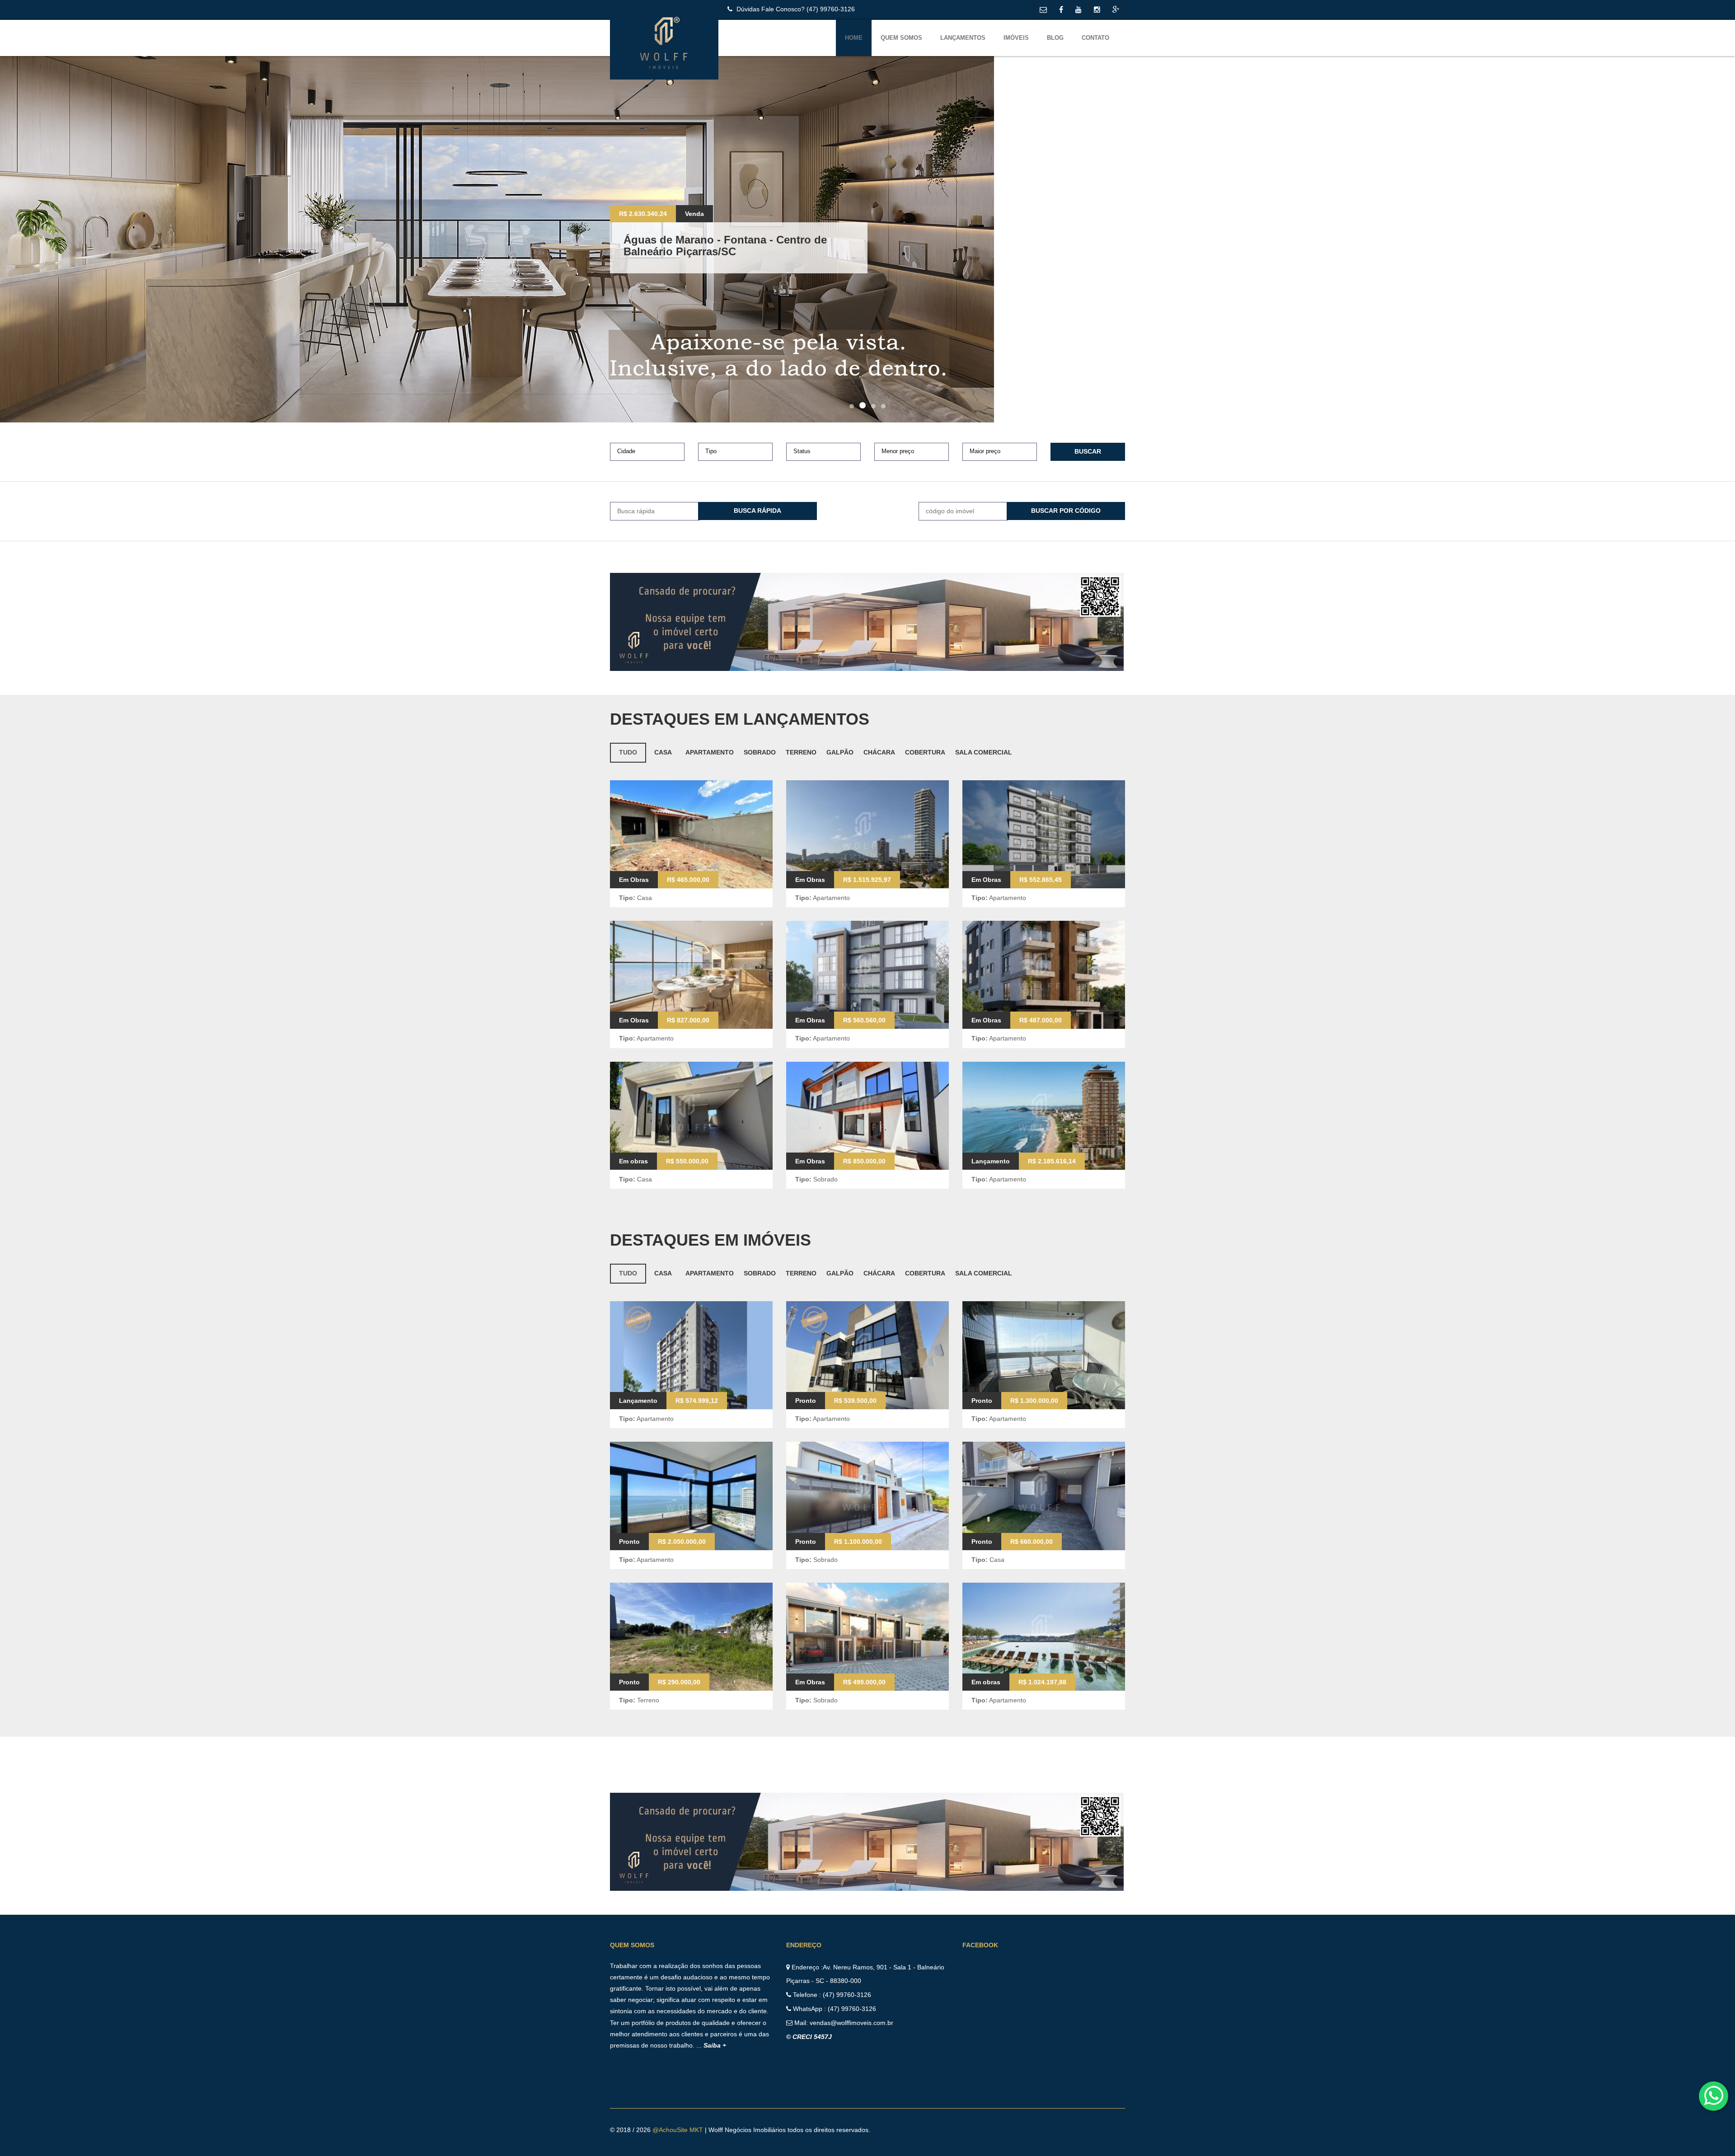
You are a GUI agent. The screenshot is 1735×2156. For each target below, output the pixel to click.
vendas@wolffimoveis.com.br (851, 2023)
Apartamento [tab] (710, 752)
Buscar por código (1066, 511)
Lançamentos (963, 38)
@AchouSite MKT (679, 2130)
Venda (694, 220)
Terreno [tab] (801, 752)
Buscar (1088, 451)
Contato (1095, 38)
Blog (1055, 38)
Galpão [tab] (840, 752)
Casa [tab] (663, 752)
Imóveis (1016, 38)
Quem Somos (901, 38)
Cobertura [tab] (925, 752)
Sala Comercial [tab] (984, 752)
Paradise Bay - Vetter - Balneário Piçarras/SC (738, 246)
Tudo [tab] (628, 752)
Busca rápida (757, 511)
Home (854, 38)
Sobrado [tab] (760, 752)
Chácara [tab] (879, 752)
